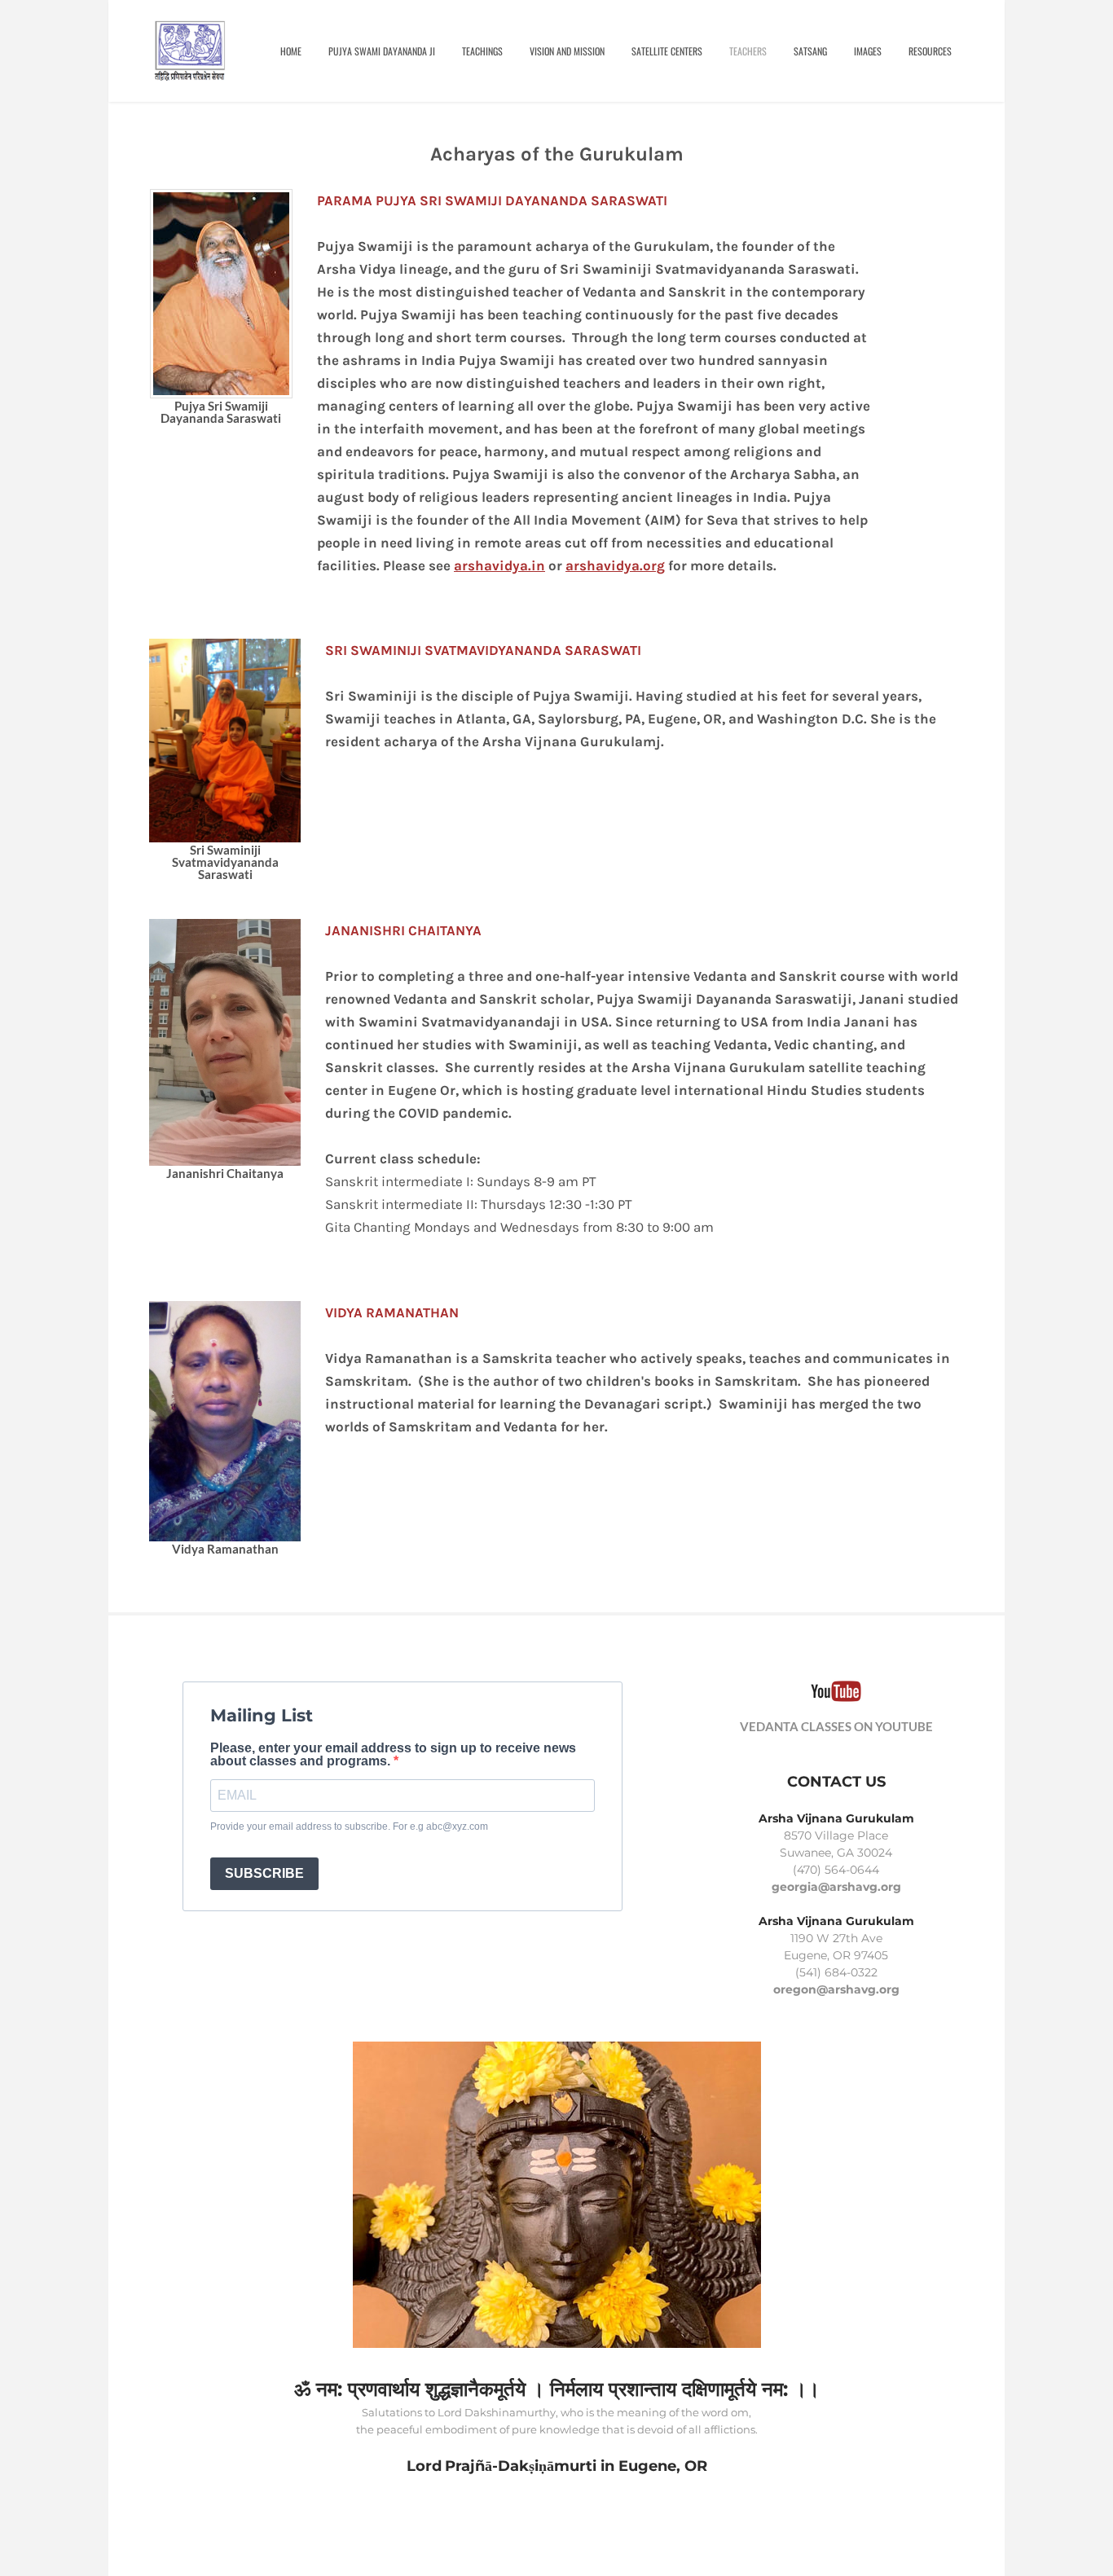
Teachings (482, 51)
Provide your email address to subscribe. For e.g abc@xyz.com (349, 1826)
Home (291, 51)
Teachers (748, 51)
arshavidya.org (615, 565)
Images (868, 51)
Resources (930, 51)
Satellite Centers (667, 51)
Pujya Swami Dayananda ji (382, 51)
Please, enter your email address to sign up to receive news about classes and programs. (393, 1755)
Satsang (810, 51)
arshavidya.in (499, 565)
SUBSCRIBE (264, 1873)
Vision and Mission (567, 51)
